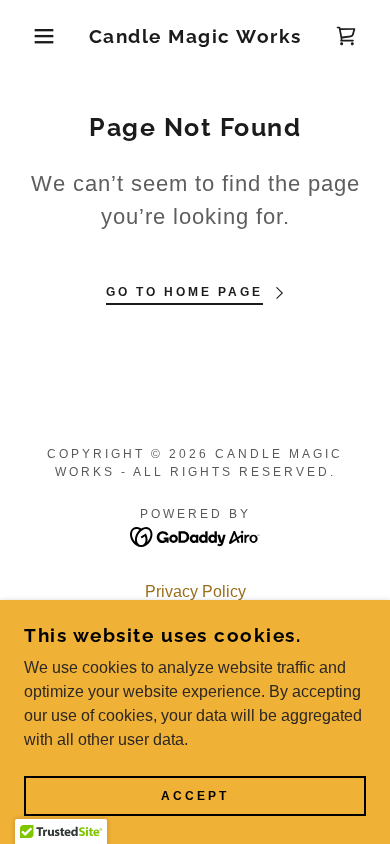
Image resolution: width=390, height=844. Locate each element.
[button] (30, 36)
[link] (195, 36)
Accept (195, 796)
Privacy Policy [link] (195, 591)
